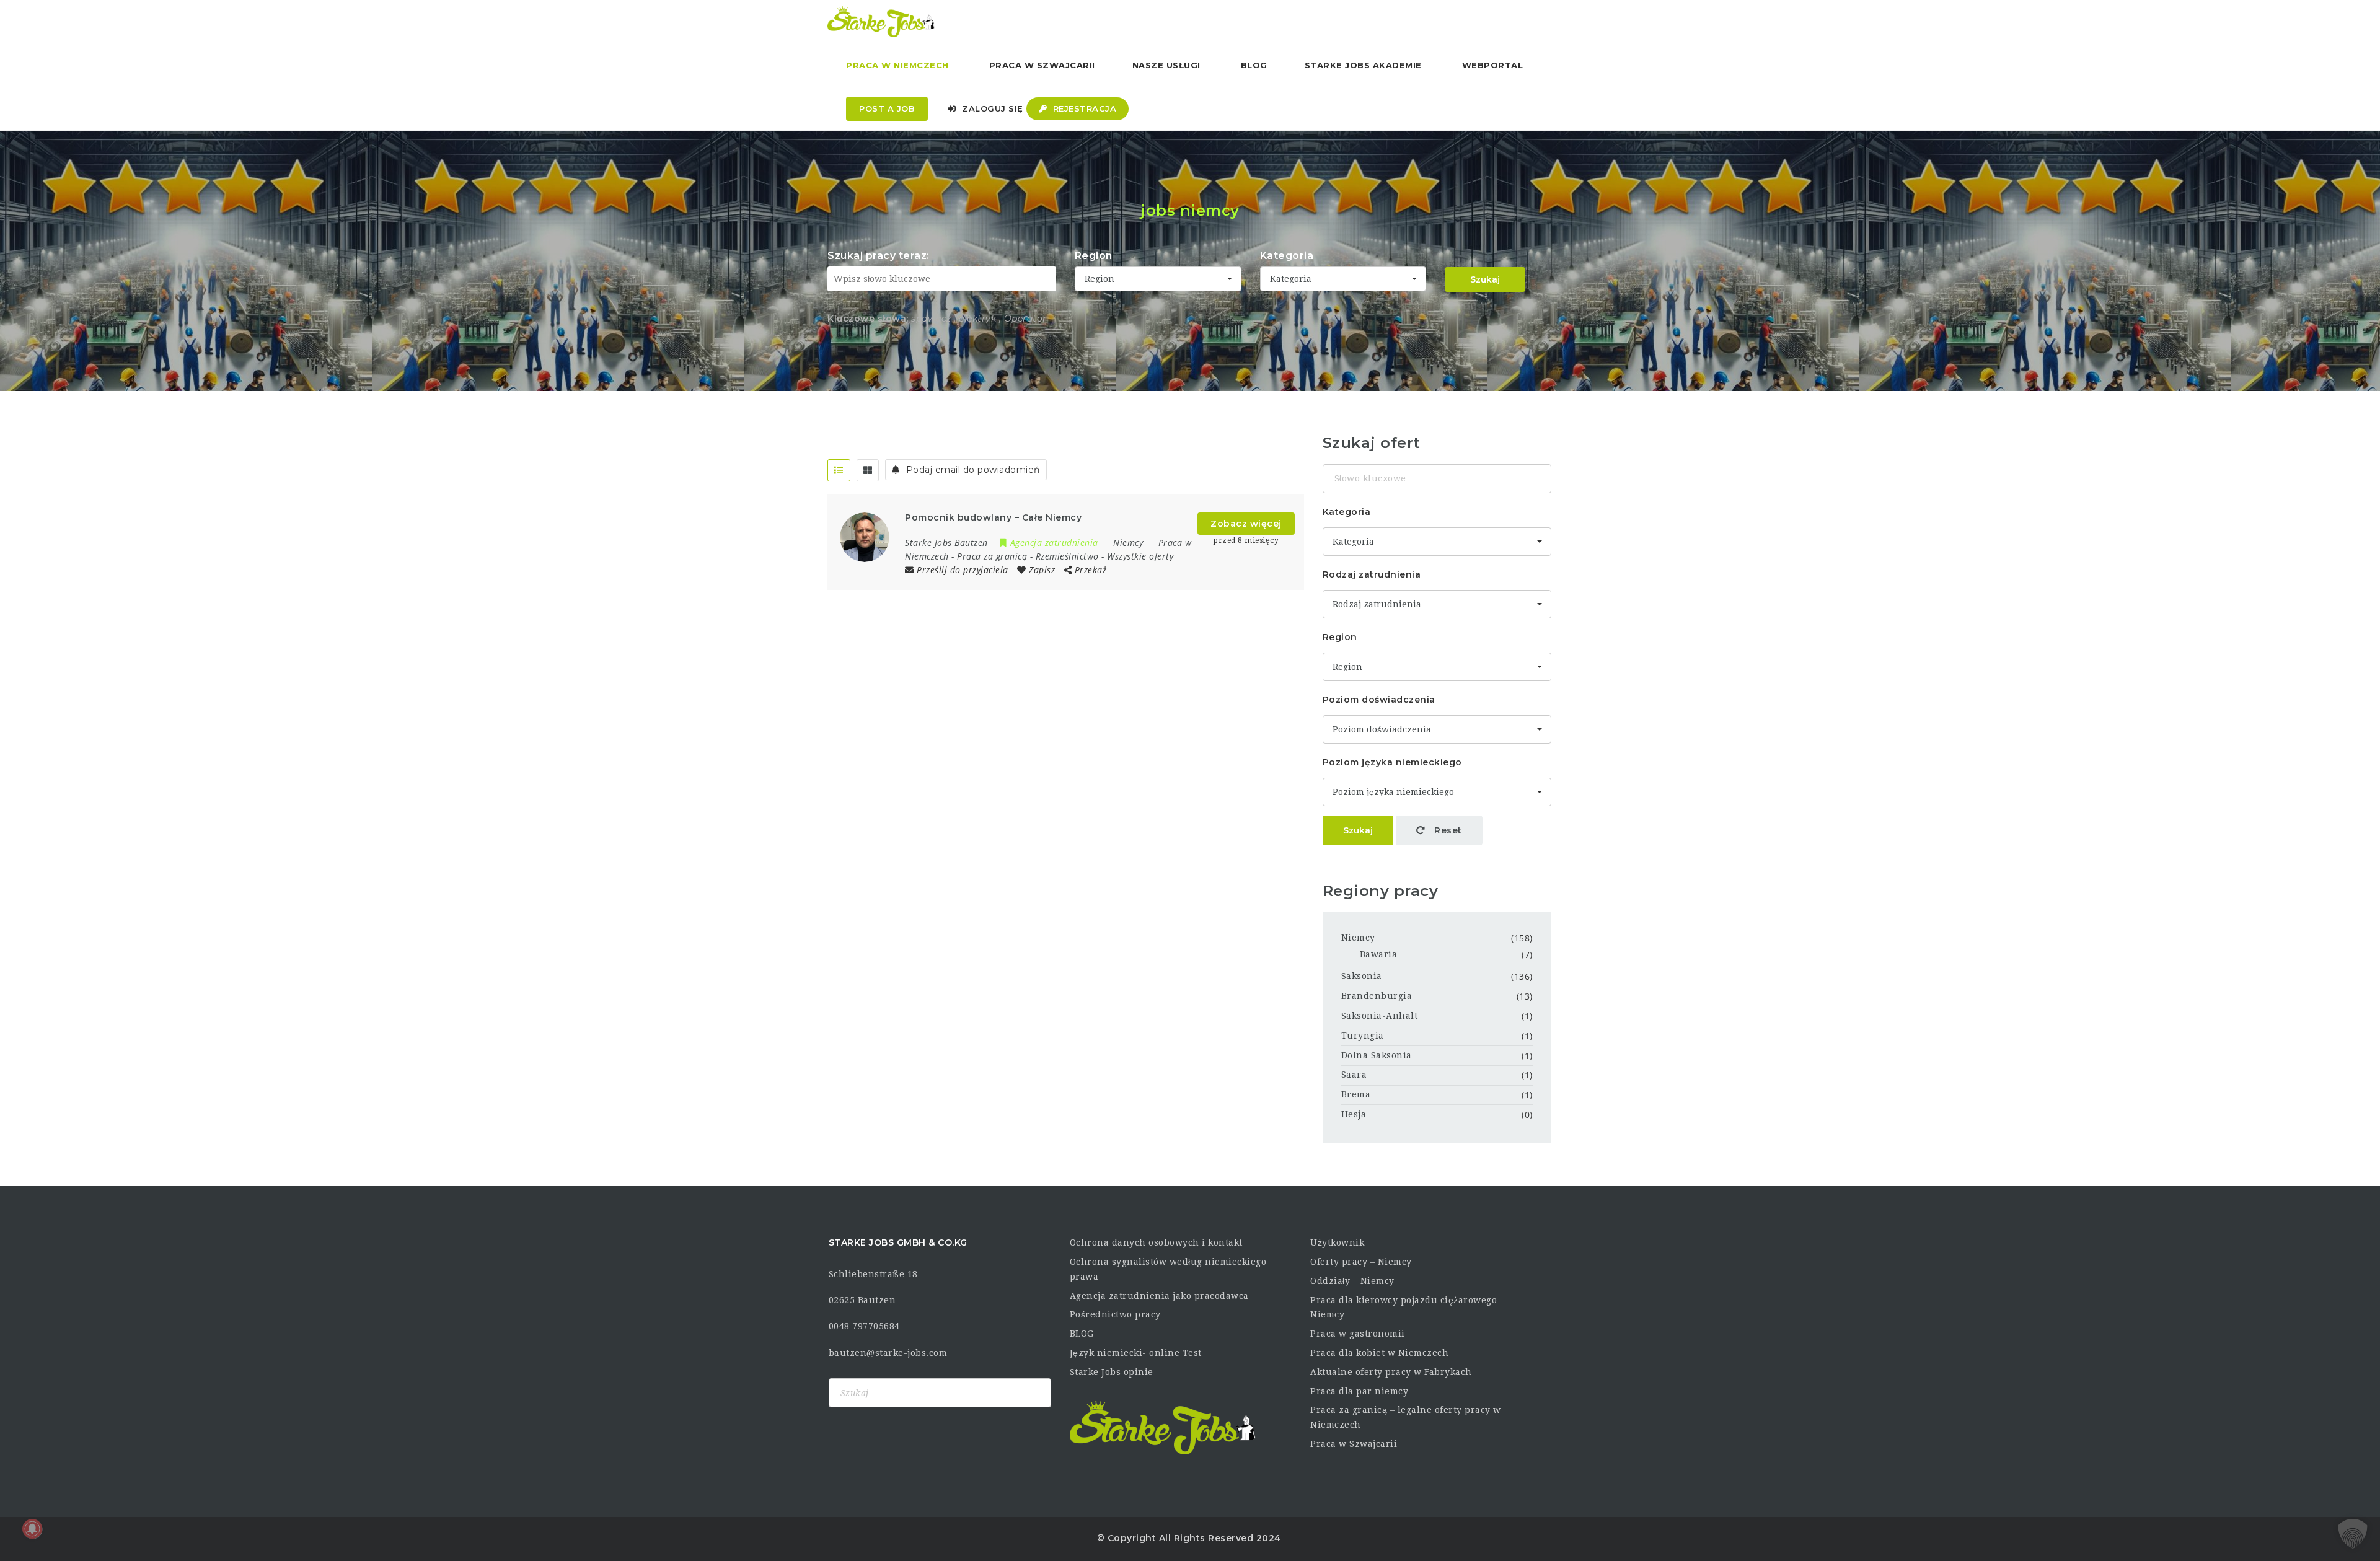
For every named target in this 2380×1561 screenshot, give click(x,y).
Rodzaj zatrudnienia (1372, 574)
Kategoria (1287, 256)
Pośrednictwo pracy (1115, 1314)
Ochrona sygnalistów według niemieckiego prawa (1168, 1269)
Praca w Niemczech (897, 65)
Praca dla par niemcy (1359, 1391)
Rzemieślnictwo (1067, 556)
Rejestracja (1083, 108)
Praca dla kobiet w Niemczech (1379, 1353)
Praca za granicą (992, 556)
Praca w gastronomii (1358, 1334)
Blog (1254, 65)
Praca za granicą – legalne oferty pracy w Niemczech (1406, 1417)
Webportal (1493, 65)
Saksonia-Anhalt (1380, 1016)
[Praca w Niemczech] (881, 22)
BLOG (1082, 1334)
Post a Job (887, 108)
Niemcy (1358, 938)
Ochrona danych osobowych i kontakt (1156, 1242)
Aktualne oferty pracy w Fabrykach (1391, 1372)
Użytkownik (1337, 1242)
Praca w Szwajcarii (1042, 65)
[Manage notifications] (32, 1529)
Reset (1447, 830)
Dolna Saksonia (1377, 1055)
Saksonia (1362, 976)
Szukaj (1485, 279)
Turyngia (1363, 1036)
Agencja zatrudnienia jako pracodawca (1159, 1296)
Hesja (1354, 1114)
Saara (1354, 1075)
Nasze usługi (1166, 65)
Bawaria (1379, 954)
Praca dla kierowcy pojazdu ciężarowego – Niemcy (1407, 1308)
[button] (2353, 1534)
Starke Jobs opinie (1112, 1372)
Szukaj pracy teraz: (879, 256)
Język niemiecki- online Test (1136, 1353)
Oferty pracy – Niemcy (1361, 1262)
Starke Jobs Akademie (1363, 65)
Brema (1356, 1094)
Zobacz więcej (1246, 524)
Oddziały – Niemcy (1352, 1281)
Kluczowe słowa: (868, 319)
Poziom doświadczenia (1379, 700)
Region (1094, 256)
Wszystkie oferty (1140, 556)
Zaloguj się (991, 108)
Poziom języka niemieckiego (1392, 762)
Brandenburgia (1377, 996)
